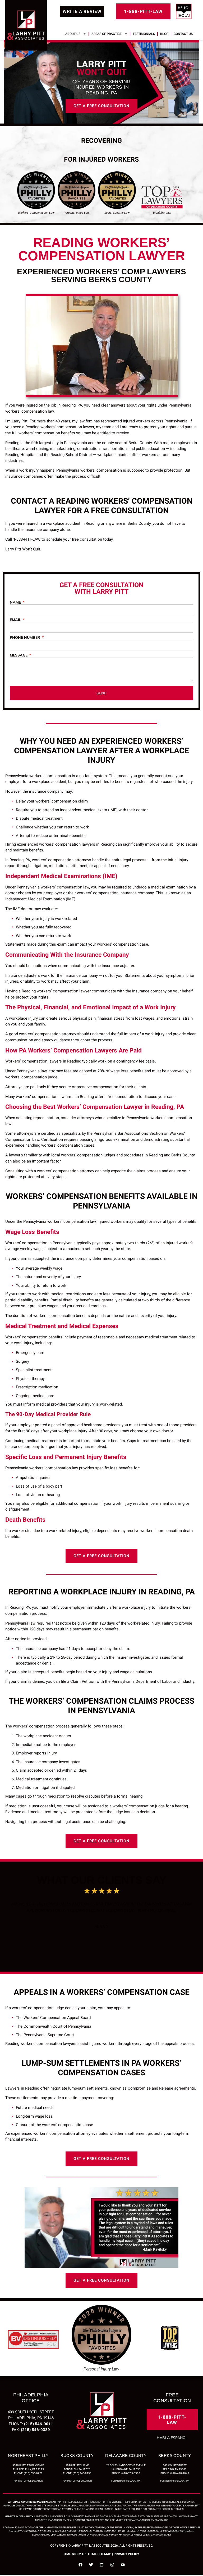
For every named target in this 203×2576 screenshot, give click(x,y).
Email (16, 621)
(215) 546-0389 (35, 2431)
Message (19, 657)
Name (16, 604)
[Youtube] (123, 2566)
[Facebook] (80, 2566)
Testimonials (144, 34)
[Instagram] (112, 2566)
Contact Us (183, 34)
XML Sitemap (75, 2555)
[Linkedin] (102, 2566)
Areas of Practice (107, 34)
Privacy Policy (126, 2555)
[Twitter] (91, 2566)
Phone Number (26, 639)
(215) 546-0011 (39, 2425)
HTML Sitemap (100, 2555)
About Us (73, 34)
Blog (164, 34)
